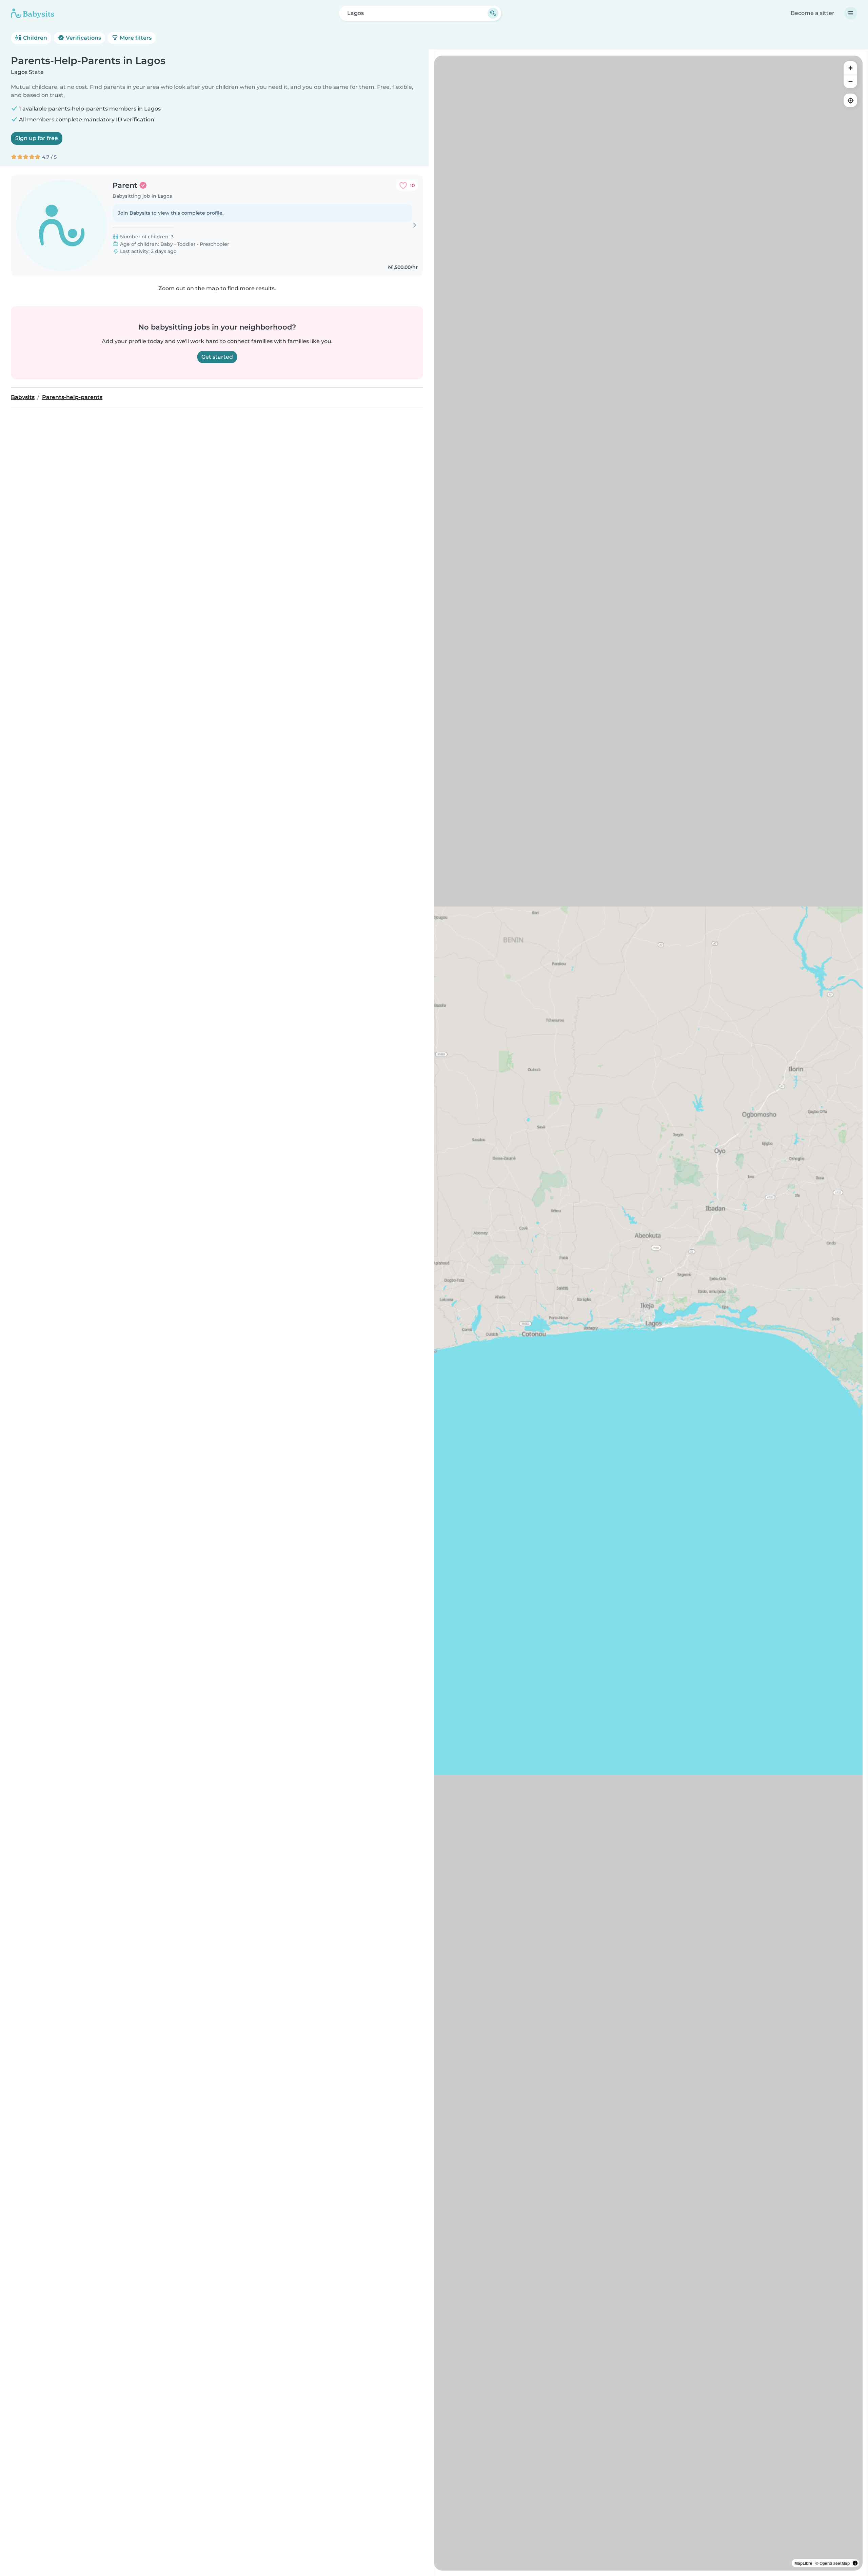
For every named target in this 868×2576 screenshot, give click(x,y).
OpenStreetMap (835, 2563)
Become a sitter (813, 13)
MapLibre (803, 2563)
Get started (217, 357)
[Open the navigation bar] (851, 13)
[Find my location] (850, 100)
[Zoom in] (850, 68)
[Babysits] (33, 13)
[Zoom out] (850, 81)
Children (34, 38)
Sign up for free (37, 138)
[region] (648, 1313)
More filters (135, 38)
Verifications (83, 38)
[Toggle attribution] (855, 2563)
